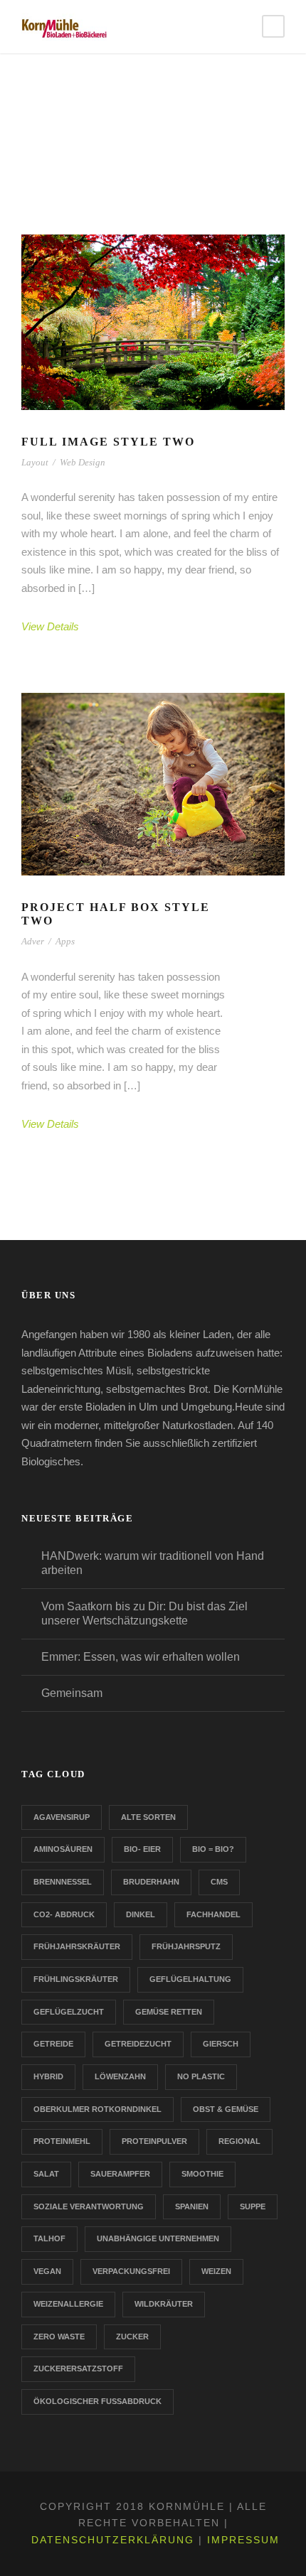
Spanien (192, 2206)
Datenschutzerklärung (113, 2540)
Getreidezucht (138, 2044)
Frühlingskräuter (76, 1979)
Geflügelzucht (69, 2012)
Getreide (53, 2044)
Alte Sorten (148, 1817)
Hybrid (48, 2076)
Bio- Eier (142, 1849)
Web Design (83, 462)
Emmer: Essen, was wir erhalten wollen (141, 1657)
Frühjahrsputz (186, 1946)
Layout (35, 462)
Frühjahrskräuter (77, 1946)
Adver (33, 941)
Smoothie (202, 2174)
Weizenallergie (68, 2304)
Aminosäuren (63, 1849)
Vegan (47, 2271)
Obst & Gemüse (226, 2109)
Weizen (216, 2271)
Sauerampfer (120, 2174)
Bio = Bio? (213, 1849)
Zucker (132, 2337)
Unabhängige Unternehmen (158, 2238)
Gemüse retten (169, 2012)
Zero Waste (59, 2337)
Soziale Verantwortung (89, 2206)
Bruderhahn (151, 1882)
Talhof (49, 2238)
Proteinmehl (62, 2141)
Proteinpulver (154, 2141)
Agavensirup (62, 1817)
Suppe (253, 2206)
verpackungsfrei (131, 2271)
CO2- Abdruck (64, 1914)
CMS (219, 1882)
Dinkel (141, 1914)
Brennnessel (63, 1882)
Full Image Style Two (108, 442)
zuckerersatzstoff (78, 2368)
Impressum (243, 2540)
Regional (239, 2141)
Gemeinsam (72, 1693)
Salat (46, 2174)
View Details (50, 626)
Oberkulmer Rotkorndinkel (97, 2109)
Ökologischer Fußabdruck (97, 2401)
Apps (65, 941)
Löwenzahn (120, 2076)
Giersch (221, 2044)
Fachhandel (213, 1914)
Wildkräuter (164, 2304)
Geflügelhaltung (190, 1979)
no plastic (201, 2076)
